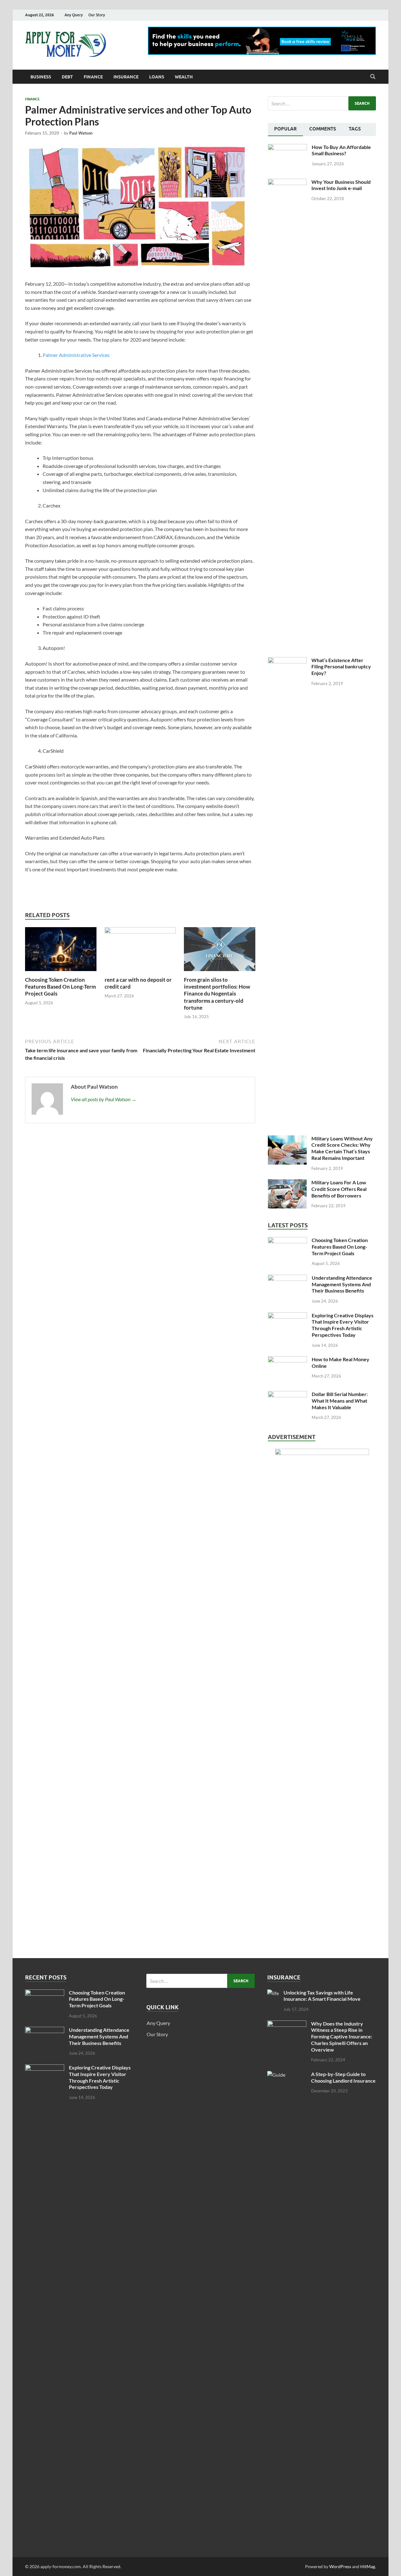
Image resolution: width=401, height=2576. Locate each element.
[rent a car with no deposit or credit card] (140, 951)
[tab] (285, 130)
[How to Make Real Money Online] (287, 1360)
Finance (93, 77)
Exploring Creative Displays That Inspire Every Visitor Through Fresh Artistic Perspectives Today (343, 1325)
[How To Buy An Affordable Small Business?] (287, 148)
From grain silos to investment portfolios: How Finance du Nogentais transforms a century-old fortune (217, 993)
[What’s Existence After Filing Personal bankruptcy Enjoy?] (287, 661)
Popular (285, 129)
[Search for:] (322, 103)
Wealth (184, 77)
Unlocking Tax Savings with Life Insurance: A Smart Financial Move (322, 1996)
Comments (323, 129)
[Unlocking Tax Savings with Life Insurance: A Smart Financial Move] (273, 1993)
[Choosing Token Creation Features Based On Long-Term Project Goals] (61, 951)
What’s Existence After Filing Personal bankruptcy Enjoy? (341, 667)
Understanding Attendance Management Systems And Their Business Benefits (342, 1284)
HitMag (368, 2566)
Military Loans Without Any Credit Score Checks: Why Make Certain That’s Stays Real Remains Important (342, 1148)
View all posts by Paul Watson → (104, 1099)
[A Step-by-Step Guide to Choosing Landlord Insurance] (287, 2075)
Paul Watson (81, 133)
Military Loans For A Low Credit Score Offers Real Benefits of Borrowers (339, 1189)
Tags (355, 129)
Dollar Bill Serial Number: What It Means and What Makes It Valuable (340, 1401)
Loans (157, 77)
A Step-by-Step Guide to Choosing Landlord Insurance (343, 2077)
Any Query (74, 15)
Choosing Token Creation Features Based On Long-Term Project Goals (60, 987)
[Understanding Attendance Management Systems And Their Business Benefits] (287, 1278)
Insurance (126, 77)
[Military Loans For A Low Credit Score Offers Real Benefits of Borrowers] (287, 1183)
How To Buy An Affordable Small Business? (341, 150)
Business (41, 77)
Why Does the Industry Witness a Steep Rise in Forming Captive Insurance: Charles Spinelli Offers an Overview (342, 2037)
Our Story (97, 15)
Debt (67, 77)
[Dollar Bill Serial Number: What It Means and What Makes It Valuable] (287, 1395)
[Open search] (373, 77)
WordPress (340, 2566)
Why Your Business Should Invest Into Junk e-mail (341, 185)
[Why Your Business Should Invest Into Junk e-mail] (287, 182)
